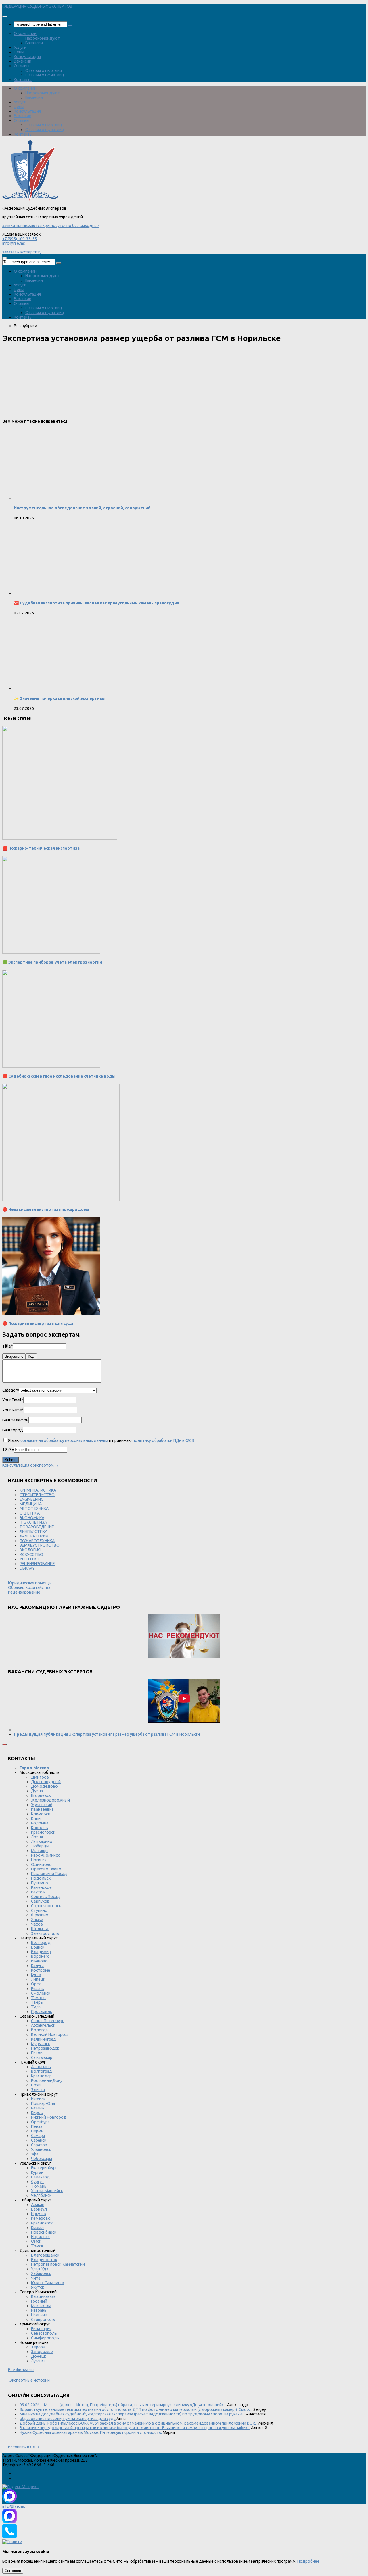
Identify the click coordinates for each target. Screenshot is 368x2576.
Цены (19, 52)
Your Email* (13, 1400)
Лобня (37, 1837)
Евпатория (41, 2329)
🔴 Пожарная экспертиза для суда (38, 1323)
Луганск (38, 2361)
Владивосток (44, 2260)
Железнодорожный (50, 1800)
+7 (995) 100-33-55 (20, 239)
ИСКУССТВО (31, 1554)
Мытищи (39, 1851)
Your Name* (13, 1410)
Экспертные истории (30, 2380)
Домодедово (44, 1786)
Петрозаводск (45, 2048)
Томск (37, 2246)
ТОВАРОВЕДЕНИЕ (37, 1527)
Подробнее (308, 2561)
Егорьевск (41, 1795)
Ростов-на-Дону (47, 2080)
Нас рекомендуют (43, 38)
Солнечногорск (46, 1906)
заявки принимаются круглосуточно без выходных (51, 226)
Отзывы (22, 66)
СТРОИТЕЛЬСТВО (37, 1495)
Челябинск (41, 2195)
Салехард (40, 2177)
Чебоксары (42, 2159)
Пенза (37, 2126)
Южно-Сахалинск (48, 2283)
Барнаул (39, 2209)
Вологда (39, 2030)
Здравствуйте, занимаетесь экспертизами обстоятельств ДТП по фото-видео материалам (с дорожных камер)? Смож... (136, 2409)
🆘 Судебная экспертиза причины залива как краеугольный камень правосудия (96, 603)
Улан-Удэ (40, 2269)
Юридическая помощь (30, 1583)
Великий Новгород (49, 2034)
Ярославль (42, 2012)
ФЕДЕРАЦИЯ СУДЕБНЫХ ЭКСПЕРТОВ (37, 6)
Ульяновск (41, 2149)
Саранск (39, 2140)
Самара (38, 2136)
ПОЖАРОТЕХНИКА (37, 1541)
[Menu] (5, 16)
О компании (25, 34)
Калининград (44, 2039)
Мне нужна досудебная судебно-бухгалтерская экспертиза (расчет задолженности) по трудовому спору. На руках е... (132, 2414)
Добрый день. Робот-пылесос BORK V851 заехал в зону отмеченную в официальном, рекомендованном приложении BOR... (139, 2423)
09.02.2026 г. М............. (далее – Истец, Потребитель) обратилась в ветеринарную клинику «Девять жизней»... (123, 2405)
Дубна (37, 1791)
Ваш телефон (15, 1420)
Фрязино (40, 1915)
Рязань (38, 1989)
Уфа (35, 2154)
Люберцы (40, 1846)
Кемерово (41, 2218)
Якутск (38, 2287)
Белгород (41, 1943)
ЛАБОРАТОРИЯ (34, 1536)
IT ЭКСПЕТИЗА (33, 1522)
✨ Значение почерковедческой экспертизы (60, 698)
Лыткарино (42, 1841)
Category (11, 1390)
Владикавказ (43, 2296)
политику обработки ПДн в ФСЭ (163, 1440)
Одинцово (41, 1864)
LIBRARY (27, 1568)
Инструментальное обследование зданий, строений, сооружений (82, 508)
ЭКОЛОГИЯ (30, 1550)
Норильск (40, 2237)
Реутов (38, 1892)
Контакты (23, 80)
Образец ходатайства (29, 1587)
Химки (37, 1920)
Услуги (20, 47)
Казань (38, 2108)
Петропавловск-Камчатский (58, 2264)
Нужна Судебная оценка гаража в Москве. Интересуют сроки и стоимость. (91, 2432)
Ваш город (13, 1430)
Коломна (40, 1823)
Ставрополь (43, 2319)
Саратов (39, 2145)
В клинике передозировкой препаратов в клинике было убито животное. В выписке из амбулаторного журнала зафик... (135, 2428)
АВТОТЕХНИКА (34, 1508)
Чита (36, 2278)
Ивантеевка (42, 1809)
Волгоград (42, 2071)
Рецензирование (24, 1592)
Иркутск (39, 2214)
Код (31, 1356)
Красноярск (42, 2223)
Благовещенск (45, 2255)
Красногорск (43, 1832)
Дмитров (40, 1777)
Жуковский (42, 1805)
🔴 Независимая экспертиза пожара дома (46, 1209)
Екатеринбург (44, 2168)
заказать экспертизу (22, 252)
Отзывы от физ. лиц (45, 75)
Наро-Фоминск (45, 1855)
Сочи (36, 2085)
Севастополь (44, 2333)
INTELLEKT (30, 1559)
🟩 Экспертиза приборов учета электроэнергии (52, 962)
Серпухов (40, 1901)
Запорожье (42, 2352)
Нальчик (39, 2315)
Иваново (39, 1961)
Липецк (38, 1979)
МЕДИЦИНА (31, 1504)
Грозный (39, 2301)
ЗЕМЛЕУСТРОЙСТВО (40, 1545)
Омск (36, 2241)
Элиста (38, 2090)
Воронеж (40, 1956)
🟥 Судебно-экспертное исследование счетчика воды (59, 1076)
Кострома (41, 1970)
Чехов (37, 1924)
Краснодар (41, 2076)
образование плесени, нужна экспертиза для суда (68, 2419)
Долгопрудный (46, 1782)
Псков (37, 2053)
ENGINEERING (31, 1499)
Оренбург (40, 2122)
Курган (37, 2172)
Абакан (38, 2205)
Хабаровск (41, 2273)
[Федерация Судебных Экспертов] (30, 199)
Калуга (37, 1966)
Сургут (38, 2182)
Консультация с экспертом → (30, 1465)
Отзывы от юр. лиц (44, 70)
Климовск (41, 1814)
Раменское (41, 1887)
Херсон (38, 2347)
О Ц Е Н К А (30, 1513)
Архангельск (43, 2025)
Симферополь (45, 2338)
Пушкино (40, 1883)
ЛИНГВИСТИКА (33, 1531)
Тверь (37, 2002)
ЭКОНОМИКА (32, 1518)
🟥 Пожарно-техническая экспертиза (41, 848)
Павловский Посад (49, 1874)
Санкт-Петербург (47, 2021)
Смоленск (41, 1993)
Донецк (39, 2356)
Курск (36, 1975)
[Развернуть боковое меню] (5, 1745)
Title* (8, 1346)
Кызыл (37, 2228)
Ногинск (39, 1860)
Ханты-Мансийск (47, 2191)
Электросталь (45, 1933)
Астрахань (41, 2067)
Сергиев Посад (45, 1897)
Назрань (39, 2310)
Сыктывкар (42, 2057)
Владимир (41, 1952)
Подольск (41, 1878)
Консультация (27, 57)
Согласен (13, 2571)
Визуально (14, 1356)
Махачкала (41, 2306)
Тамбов (38, 1998)
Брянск (38, 1947)
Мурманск (41, 2044)
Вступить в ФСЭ (24, 2447)
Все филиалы (21, 2370)
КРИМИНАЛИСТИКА (38, 1490)
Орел (36, 1984)
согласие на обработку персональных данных (64, 1440)
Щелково (40, 1929)
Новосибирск (44, 2232)
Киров (37, 2113)
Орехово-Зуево (46, 1869)
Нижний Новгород (49, 2117)
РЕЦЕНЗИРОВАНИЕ (37, 1564)
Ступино (39, 1910)
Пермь (37, 2131)
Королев (40, 1828)
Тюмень (39, 2186)
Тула (36, 2007)
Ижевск (38, 2099)
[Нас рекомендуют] (184, 1636)
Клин (36, 1818)
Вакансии (34, 43)
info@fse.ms (14, 243)
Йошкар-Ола (43, 2103)
